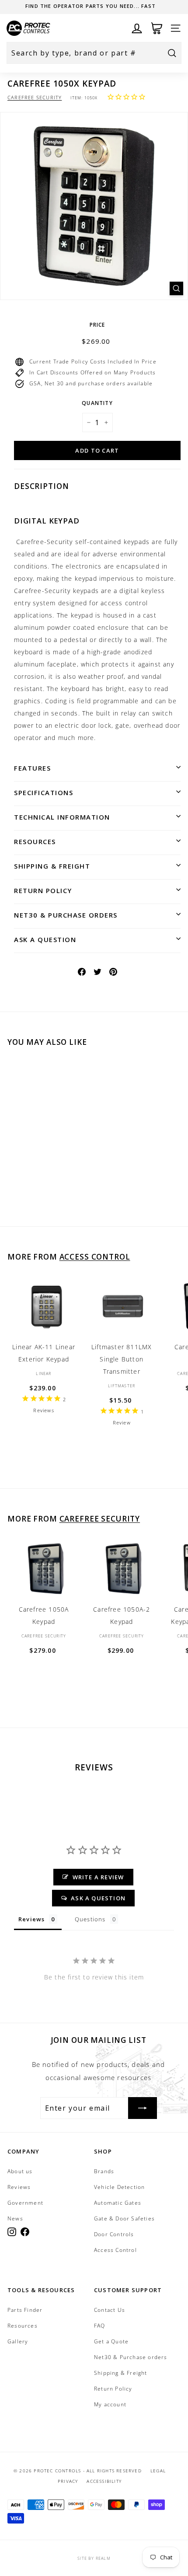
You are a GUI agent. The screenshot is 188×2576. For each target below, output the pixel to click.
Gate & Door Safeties (124, 2218)
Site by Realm (94, 2558)
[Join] (143, 2108)
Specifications (44, 792)
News (15, 2218)
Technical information (62, 817)
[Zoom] (176, 288)
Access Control (95, 1257)
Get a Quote (111, 2341)
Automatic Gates (118, 2203)
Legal (158, 2471)
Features (32, 768)
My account (110, 2404)
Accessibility (104, 2481)
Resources (35, 841)
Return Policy (43, 890)
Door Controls (114, 2234)
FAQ (100, 2326)
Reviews (19, 2187)
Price (97, 325)
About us (20, 2171)
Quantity (97, 403)
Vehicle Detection (119, 2187)
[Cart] (157, 28)
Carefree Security (35, 97)
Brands (104, 2171)
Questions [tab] (90, 1919)
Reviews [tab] (31, 1919)
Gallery (18, 2341)
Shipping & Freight (52, 866)
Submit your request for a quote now (91, 6)
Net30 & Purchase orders (66, 915)
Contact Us (110, 2310)
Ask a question (45, 939)
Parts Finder (25, 2310)
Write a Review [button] (98, 1877)
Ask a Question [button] (98, 1898)
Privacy (68, 2481)
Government (25, 2203)
